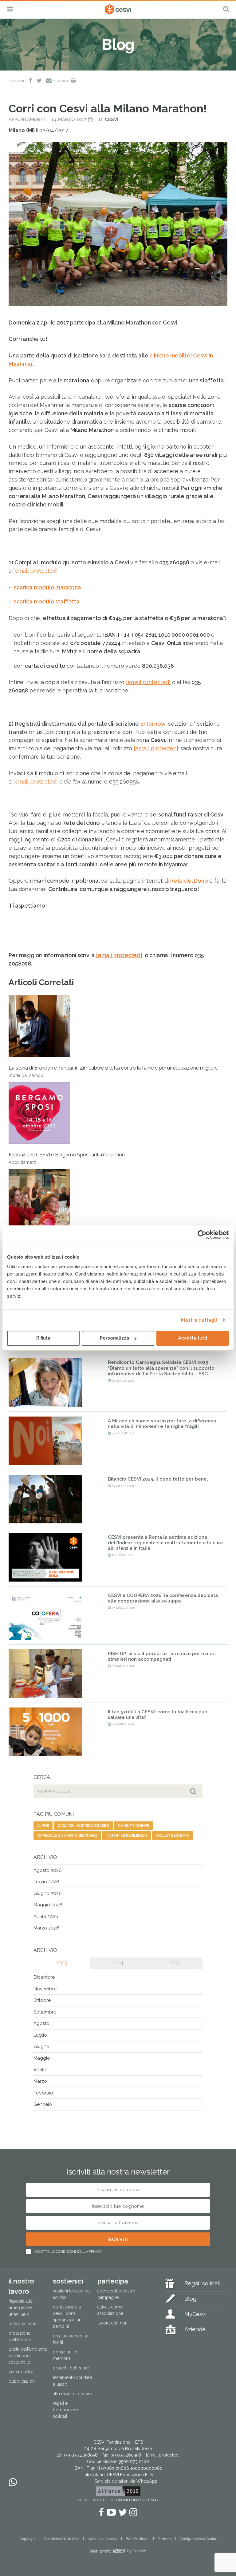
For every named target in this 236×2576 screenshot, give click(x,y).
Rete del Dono (189, 881)
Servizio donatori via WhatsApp (126, 2481)
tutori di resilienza (126, 1836)
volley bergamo (173, 1836)
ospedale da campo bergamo (67, 1836)
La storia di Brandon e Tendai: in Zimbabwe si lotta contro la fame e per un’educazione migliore (113, 1071)
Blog (190, 2299)
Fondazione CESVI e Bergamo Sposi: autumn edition (67, 1158)
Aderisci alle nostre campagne (116, 2294)
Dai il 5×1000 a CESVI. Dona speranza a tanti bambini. (68, 2317)
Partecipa (113, 2281)
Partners (165, 2539)
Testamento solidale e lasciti (72, 2381)
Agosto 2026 (48, 1870)
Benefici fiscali (138, 2539)
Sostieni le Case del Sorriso (72, 2294)
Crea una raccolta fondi (70, 2339)
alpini (43, 1826)
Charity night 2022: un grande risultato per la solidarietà (69, 1245)
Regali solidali (202, 2283)
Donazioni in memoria (65, 2355)
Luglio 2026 (46, 1882)
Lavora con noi (112, 2323)
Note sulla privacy (102, 2539)
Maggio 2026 (48, 1905)
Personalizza (114, 1338)
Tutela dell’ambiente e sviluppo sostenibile (28, 2356)
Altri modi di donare (72, 2394)
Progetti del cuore (71, 2368)
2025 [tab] (62, 1963)
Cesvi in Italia (21, 2372)
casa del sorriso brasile (83, 1826)
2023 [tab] (174, 1963)
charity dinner (134, 1826)
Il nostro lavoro (21, 2286)
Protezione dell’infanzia (20, 2336)
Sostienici (68, 2281)
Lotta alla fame (22, 2324)
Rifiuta (43, 1338)
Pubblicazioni (22, 2381)
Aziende (195, 2329)
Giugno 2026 (48, 1893)
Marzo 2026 (46, 1928)
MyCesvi (195, 2314)
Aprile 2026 (46, 1917)
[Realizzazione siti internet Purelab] (118, 2552)
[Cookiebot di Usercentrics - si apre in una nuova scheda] (202, 1235)
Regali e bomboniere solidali (65, 2410)
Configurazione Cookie (199, 2539)
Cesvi (112, 119)
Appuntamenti (27, 119)
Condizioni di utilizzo (62, 2539)
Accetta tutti (193, 1338)
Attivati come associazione (110, 2310)
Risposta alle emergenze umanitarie (21, 2308)
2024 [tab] (118, 1963)
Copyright (28, 2539)
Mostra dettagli (199, 1320)
